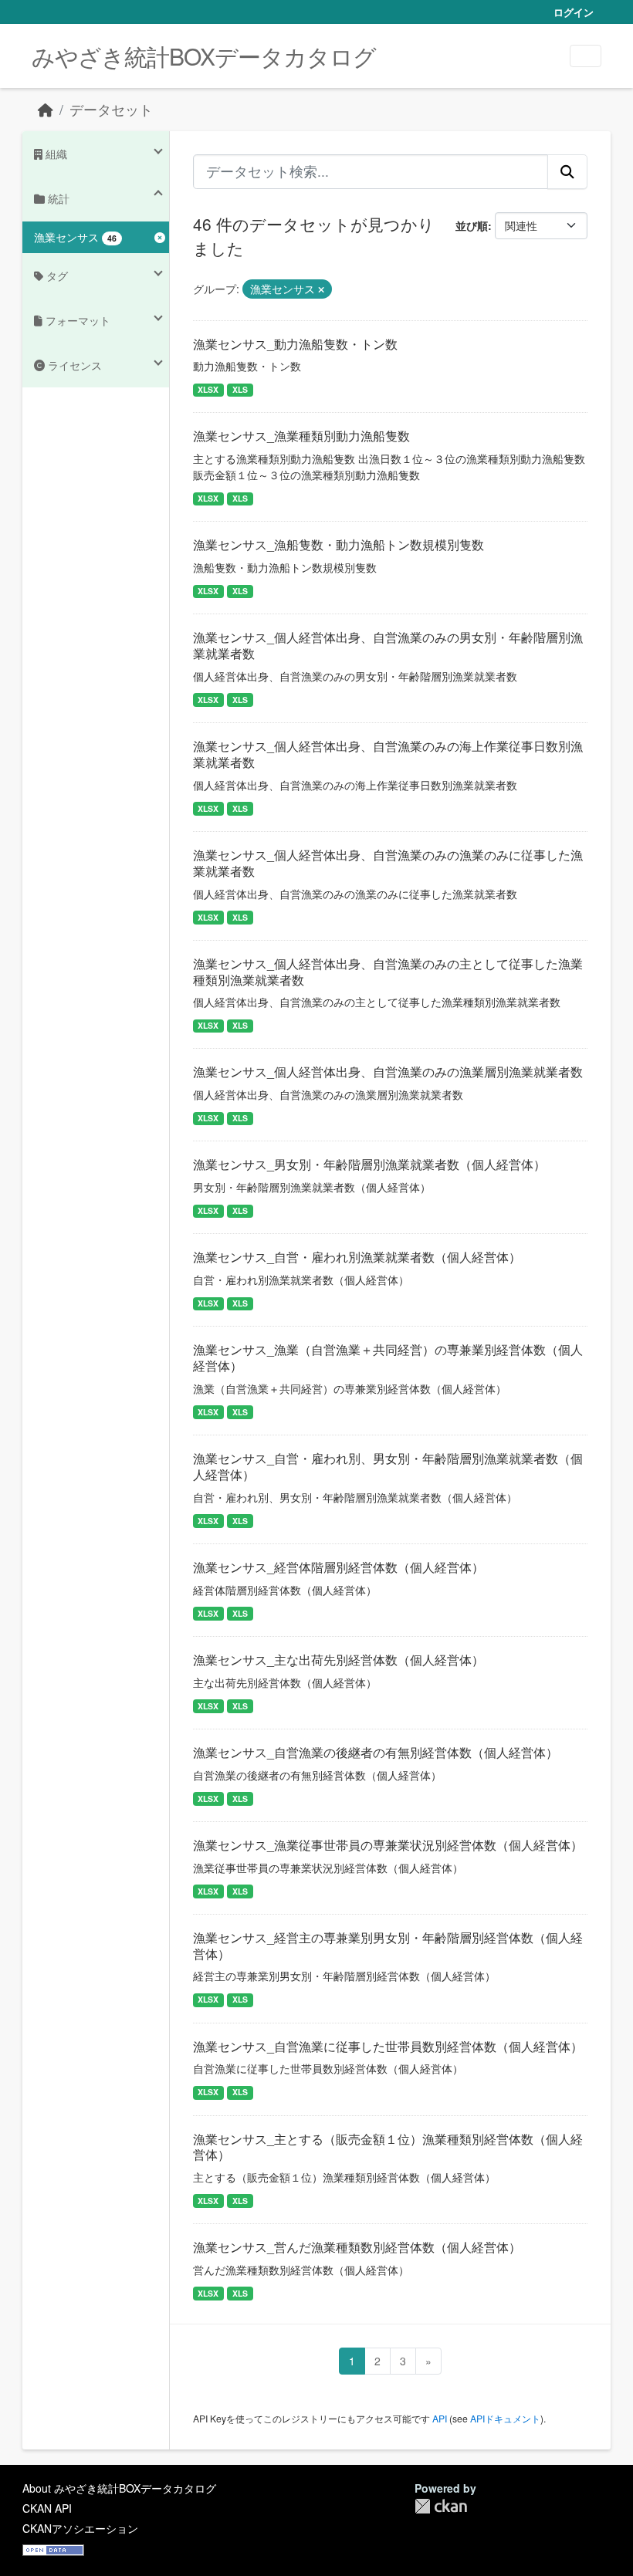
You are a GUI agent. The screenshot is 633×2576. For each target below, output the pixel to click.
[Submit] (567, 171)
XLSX (208, 389)
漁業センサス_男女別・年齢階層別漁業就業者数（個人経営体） (369, 1164)
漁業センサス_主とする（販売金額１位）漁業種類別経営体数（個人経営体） (388, 2147)
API (440, 2418)
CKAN (441, 2506)
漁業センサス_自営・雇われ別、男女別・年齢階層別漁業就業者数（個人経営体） (388, 1466)
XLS (240, 389)
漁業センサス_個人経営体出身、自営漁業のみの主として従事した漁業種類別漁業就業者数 (388, 972)
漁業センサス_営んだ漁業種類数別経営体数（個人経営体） (357, 2247)
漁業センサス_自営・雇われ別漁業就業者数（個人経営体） (357, 1257)
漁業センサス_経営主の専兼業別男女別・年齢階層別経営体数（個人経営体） (388, 1946)
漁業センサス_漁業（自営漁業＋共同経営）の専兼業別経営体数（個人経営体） (388, 1357)
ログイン (574, 12)
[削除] (321, 289)
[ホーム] (46, 109)
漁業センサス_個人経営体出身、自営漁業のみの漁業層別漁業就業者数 (388, 1072)
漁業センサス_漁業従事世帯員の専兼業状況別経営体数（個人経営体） (388, 1845)
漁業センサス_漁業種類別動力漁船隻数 (301, 436)
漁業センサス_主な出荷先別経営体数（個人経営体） (339, 1660)
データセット (111, 109)
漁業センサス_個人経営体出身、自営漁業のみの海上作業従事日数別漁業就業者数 (388, 754)
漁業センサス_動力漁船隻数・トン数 (295, 344)
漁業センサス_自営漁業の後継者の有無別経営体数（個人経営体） (376, 1752)
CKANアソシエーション (80, 2528)
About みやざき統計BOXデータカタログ (119, 2488)
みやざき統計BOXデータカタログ (204, 56)
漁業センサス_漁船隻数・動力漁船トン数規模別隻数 (339, 544)
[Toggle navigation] (586, 56)
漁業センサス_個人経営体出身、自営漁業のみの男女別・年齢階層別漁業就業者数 (388, 645)
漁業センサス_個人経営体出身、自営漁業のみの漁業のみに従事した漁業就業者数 (388, 863)
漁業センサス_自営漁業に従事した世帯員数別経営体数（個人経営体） (388, 2046)
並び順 (472, 225)
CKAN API (47, 2508)
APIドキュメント (505, 2418)
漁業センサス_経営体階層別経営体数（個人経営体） (339, 1567)
